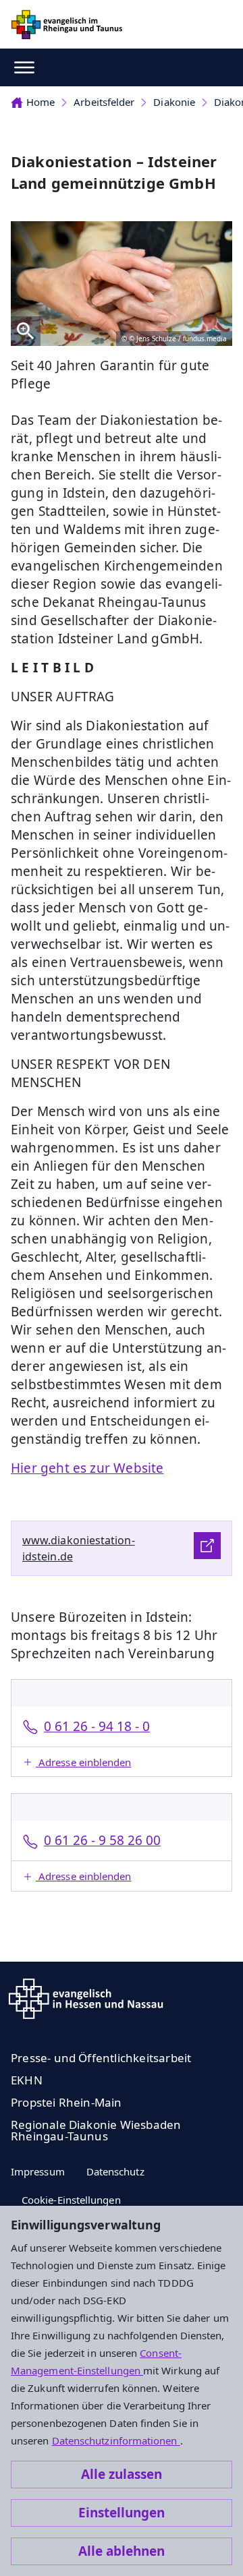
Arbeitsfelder (104, 102)
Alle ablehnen (122, 2551)
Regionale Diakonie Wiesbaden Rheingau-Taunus (96, 2130)
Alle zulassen (122, 2474)
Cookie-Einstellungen (71, 2200)
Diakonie (174, 102)
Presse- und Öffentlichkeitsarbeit (101, 2058)
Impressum (38, 2171)
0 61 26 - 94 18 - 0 (97, 1726)
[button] (122, 1762)
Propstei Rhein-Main (66, 2102)
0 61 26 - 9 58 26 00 (102, 1840)
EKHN (27, 2080)
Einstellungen (122, 2513)
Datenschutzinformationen (116, 2440)
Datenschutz (115, 2171)
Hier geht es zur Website (87, 1468)
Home (40, 102)
